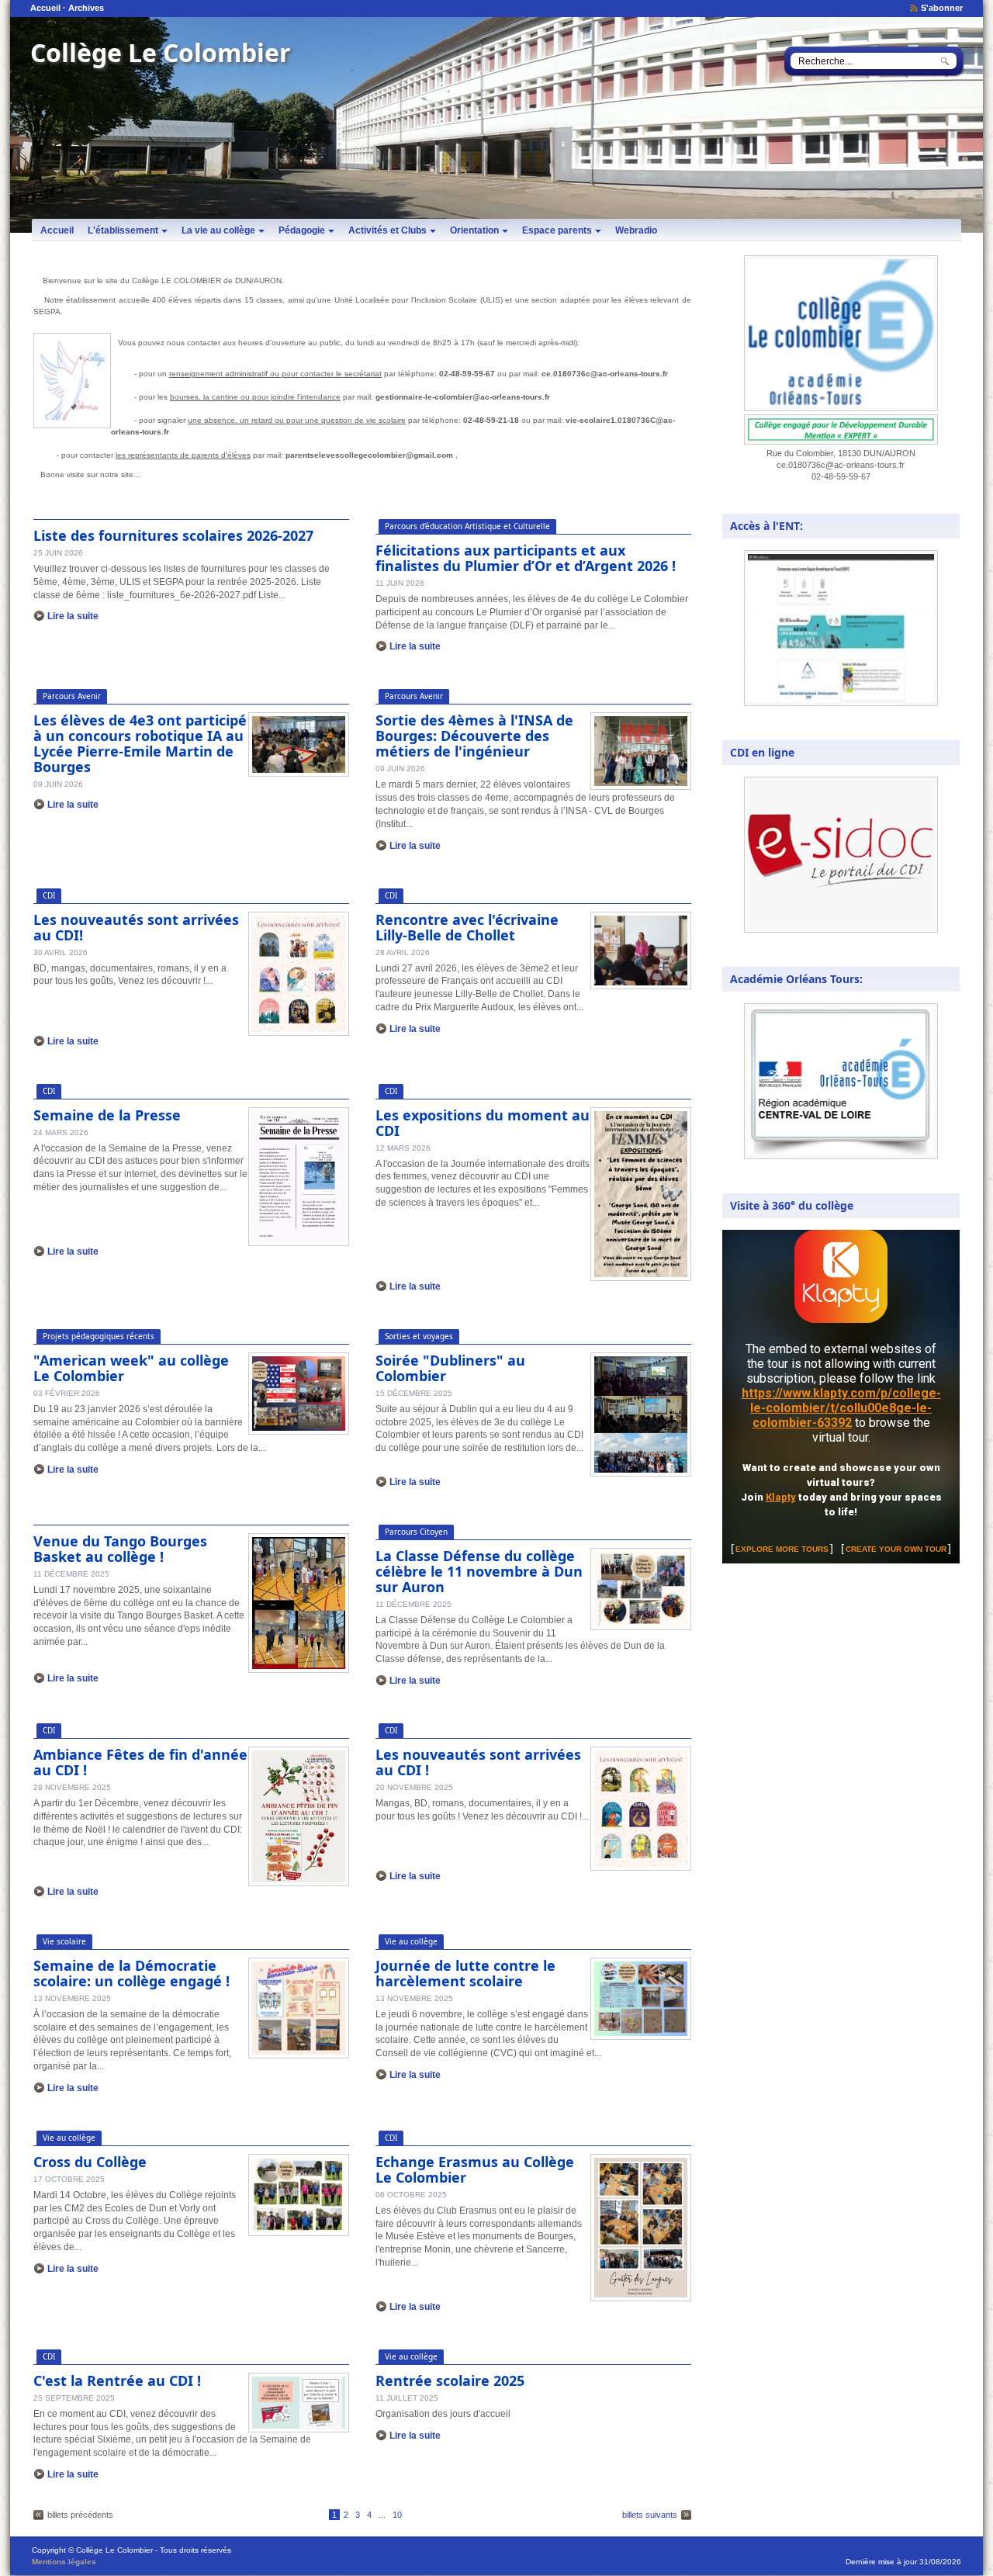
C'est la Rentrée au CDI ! (117, 2380)
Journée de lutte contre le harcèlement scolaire (465, 1973)
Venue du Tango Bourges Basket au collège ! (120, 1549)
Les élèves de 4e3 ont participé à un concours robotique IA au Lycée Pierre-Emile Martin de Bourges (140, 743)
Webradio (636, 230)
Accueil (45, 8)
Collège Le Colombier (161, 52)
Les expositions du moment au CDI (483, 1123)
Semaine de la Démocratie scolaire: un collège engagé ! (131, 1973)
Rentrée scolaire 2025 (450, 2380)
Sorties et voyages (419, 1336)
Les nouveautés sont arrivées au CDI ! (478, 1762)
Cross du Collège (90, 2162)
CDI (49, 895)
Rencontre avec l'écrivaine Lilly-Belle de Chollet (467, 927)
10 (397, 2515)
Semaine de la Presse (107, 1115)
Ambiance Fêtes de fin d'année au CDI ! (140, 1762)
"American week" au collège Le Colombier (131, 1368)
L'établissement (123, 230)
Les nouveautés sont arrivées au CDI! (136, 927)
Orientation (474, 230)
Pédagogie (302, 230)
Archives (86, 8)
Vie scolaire (64, 1941)
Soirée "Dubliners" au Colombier (450, 1368)
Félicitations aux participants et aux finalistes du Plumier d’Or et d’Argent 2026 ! (526, 558)
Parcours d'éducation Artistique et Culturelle (467, 526)
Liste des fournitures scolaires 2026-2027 (173, 535)
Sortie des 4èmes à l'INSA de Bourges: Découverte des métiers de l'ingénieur (474, 736)
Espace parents (557, 230)
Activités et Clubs (388, 230)
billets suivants (650, 2515)
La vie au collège (218, 230)
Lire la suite (73, 616)
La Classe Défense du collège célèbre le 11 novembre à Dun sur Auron (479, 1571)
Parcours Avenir (72, 696)
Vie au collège (411, 1941)
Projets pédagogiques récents (99, 1336)
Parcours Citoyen (416, 1532)
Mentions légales (64, 2562)
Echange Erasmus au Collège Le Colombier (475, 2169)
